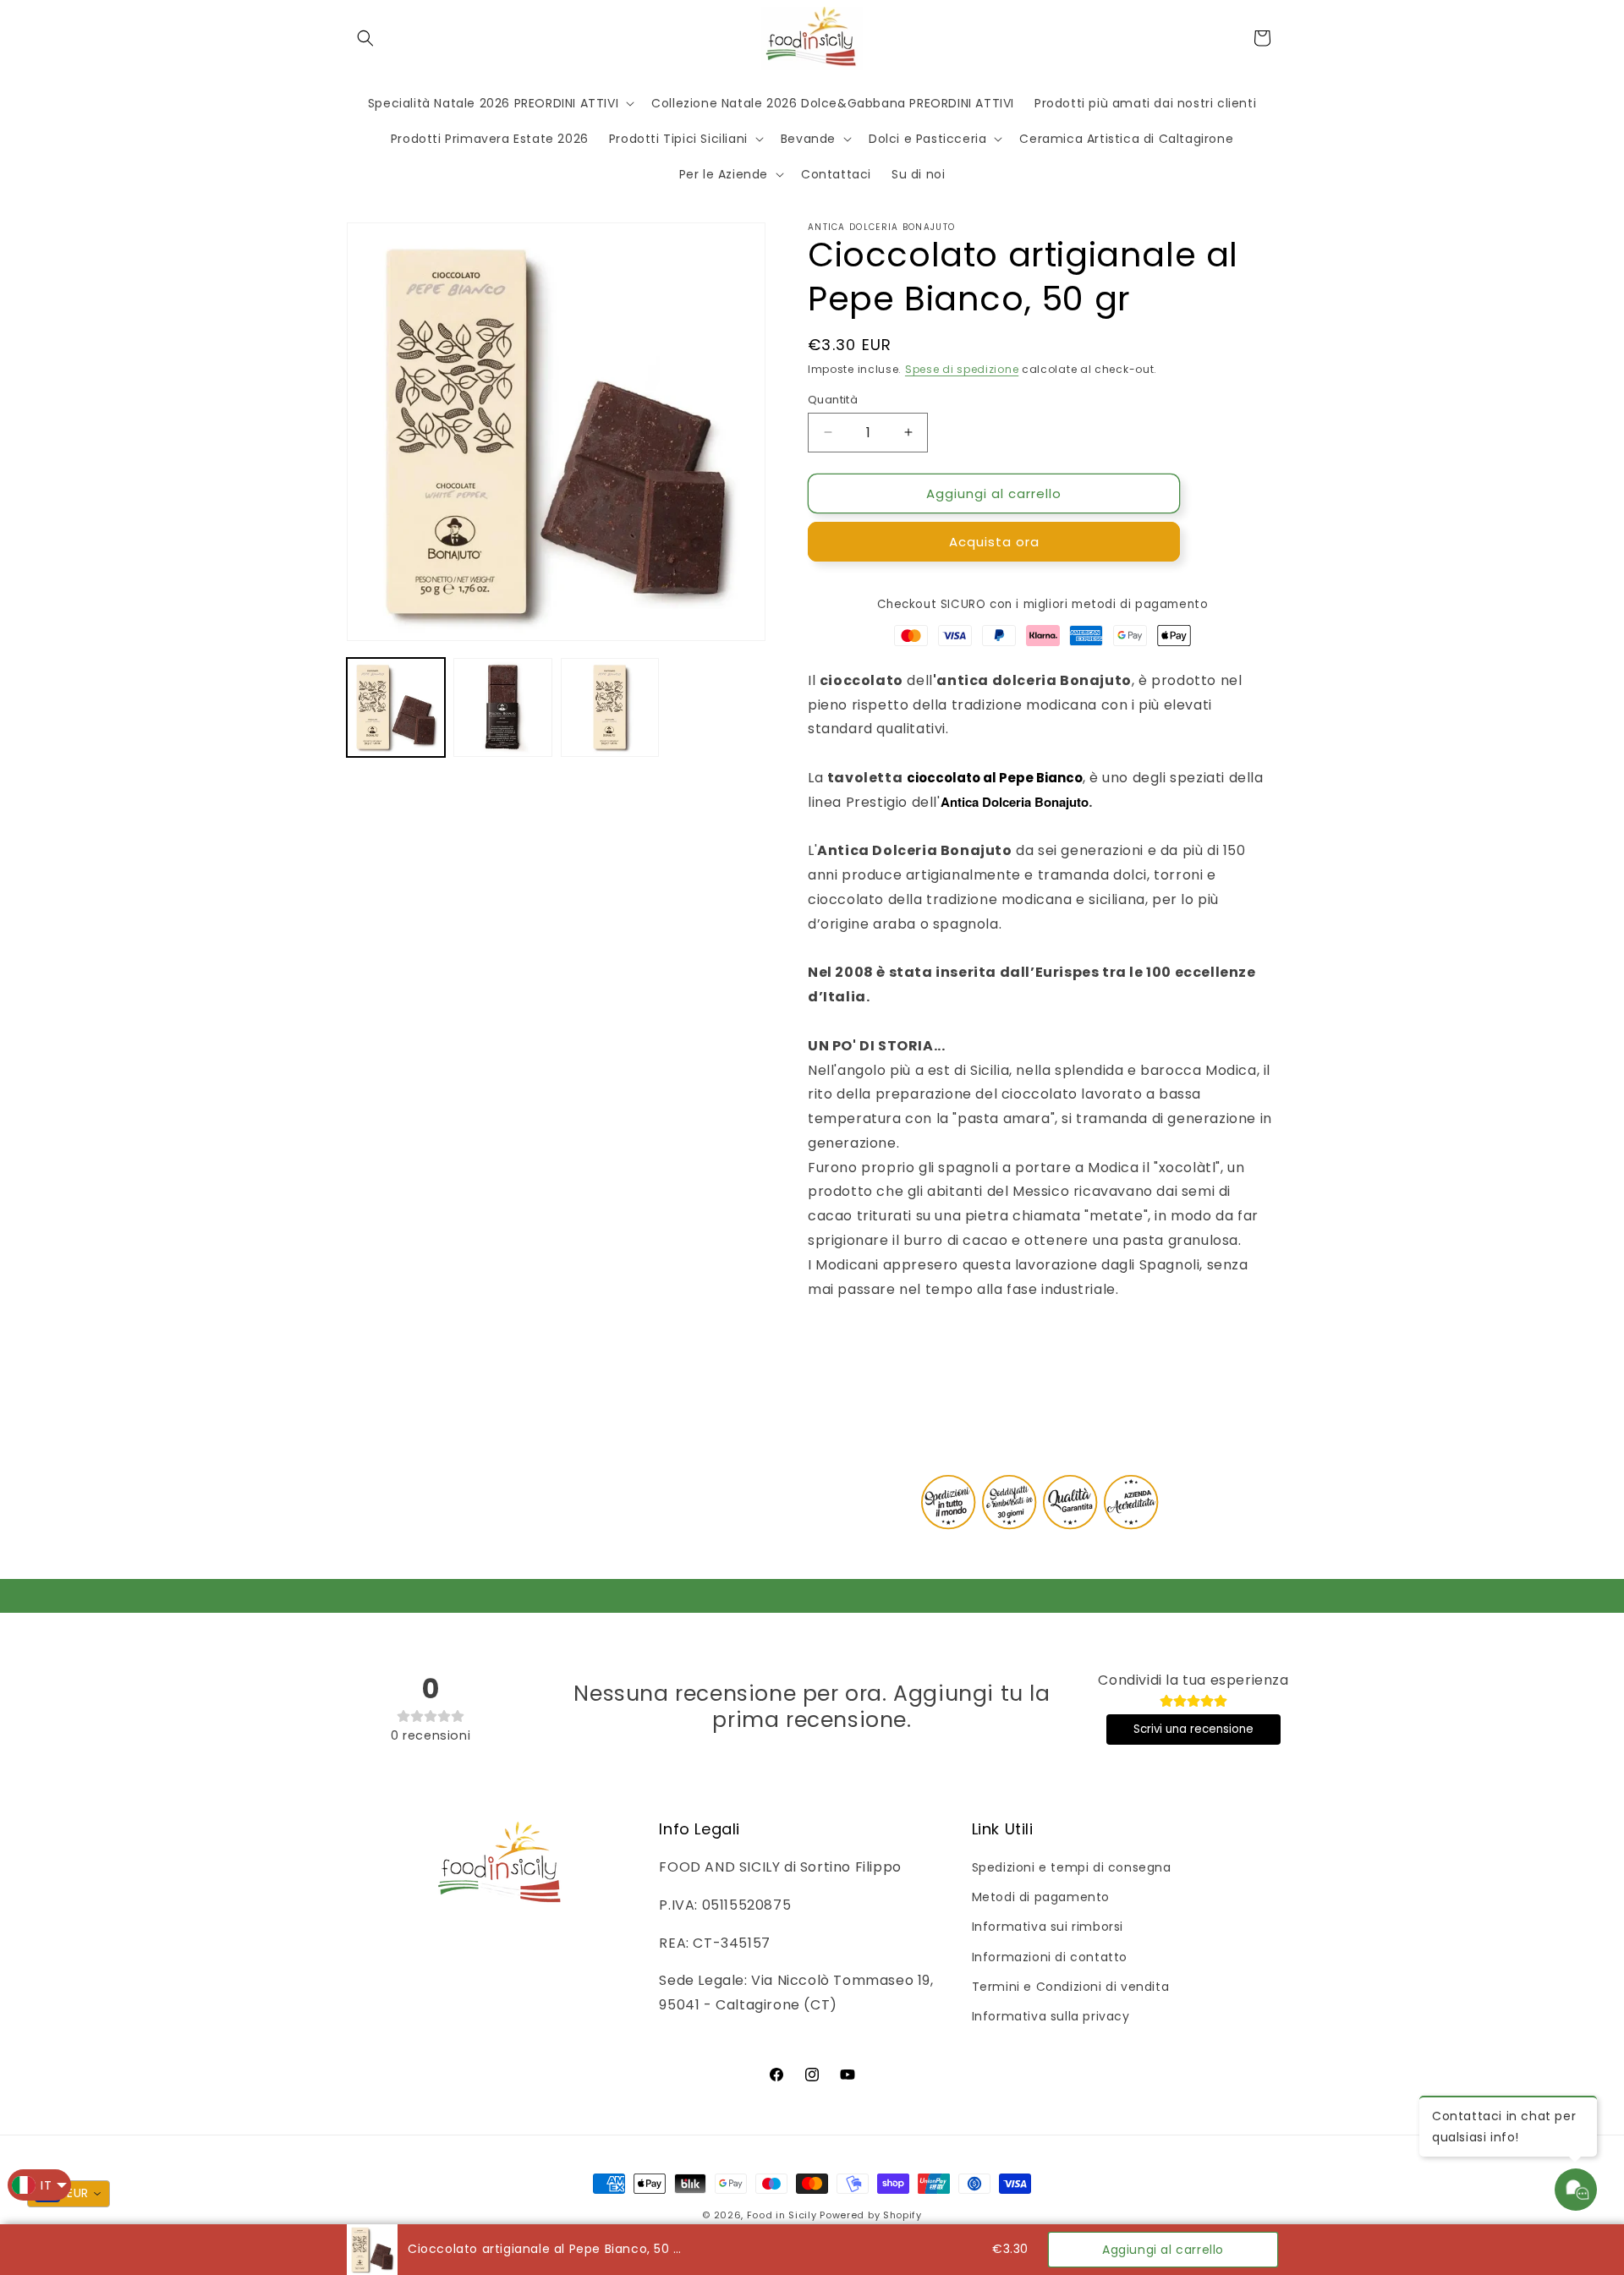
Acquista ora (994, 542)
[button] (365, 38)
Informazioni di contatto (1050, 1957)
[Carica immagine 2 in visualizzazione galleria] (502, 707)
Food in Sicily (782, 2215)
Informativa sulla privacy (1051, 2016)
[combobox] (69, 2194)
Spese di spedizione (962, 369)
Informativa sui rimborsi (1048, 1927)
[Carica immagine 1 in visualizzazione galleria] (396, 707)
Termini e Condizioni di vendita (1071, 1987)
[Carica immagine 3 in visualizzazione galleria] (610, 707)
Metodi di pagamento (1041, 1897)
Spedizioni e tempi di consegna (1072, 1867)
